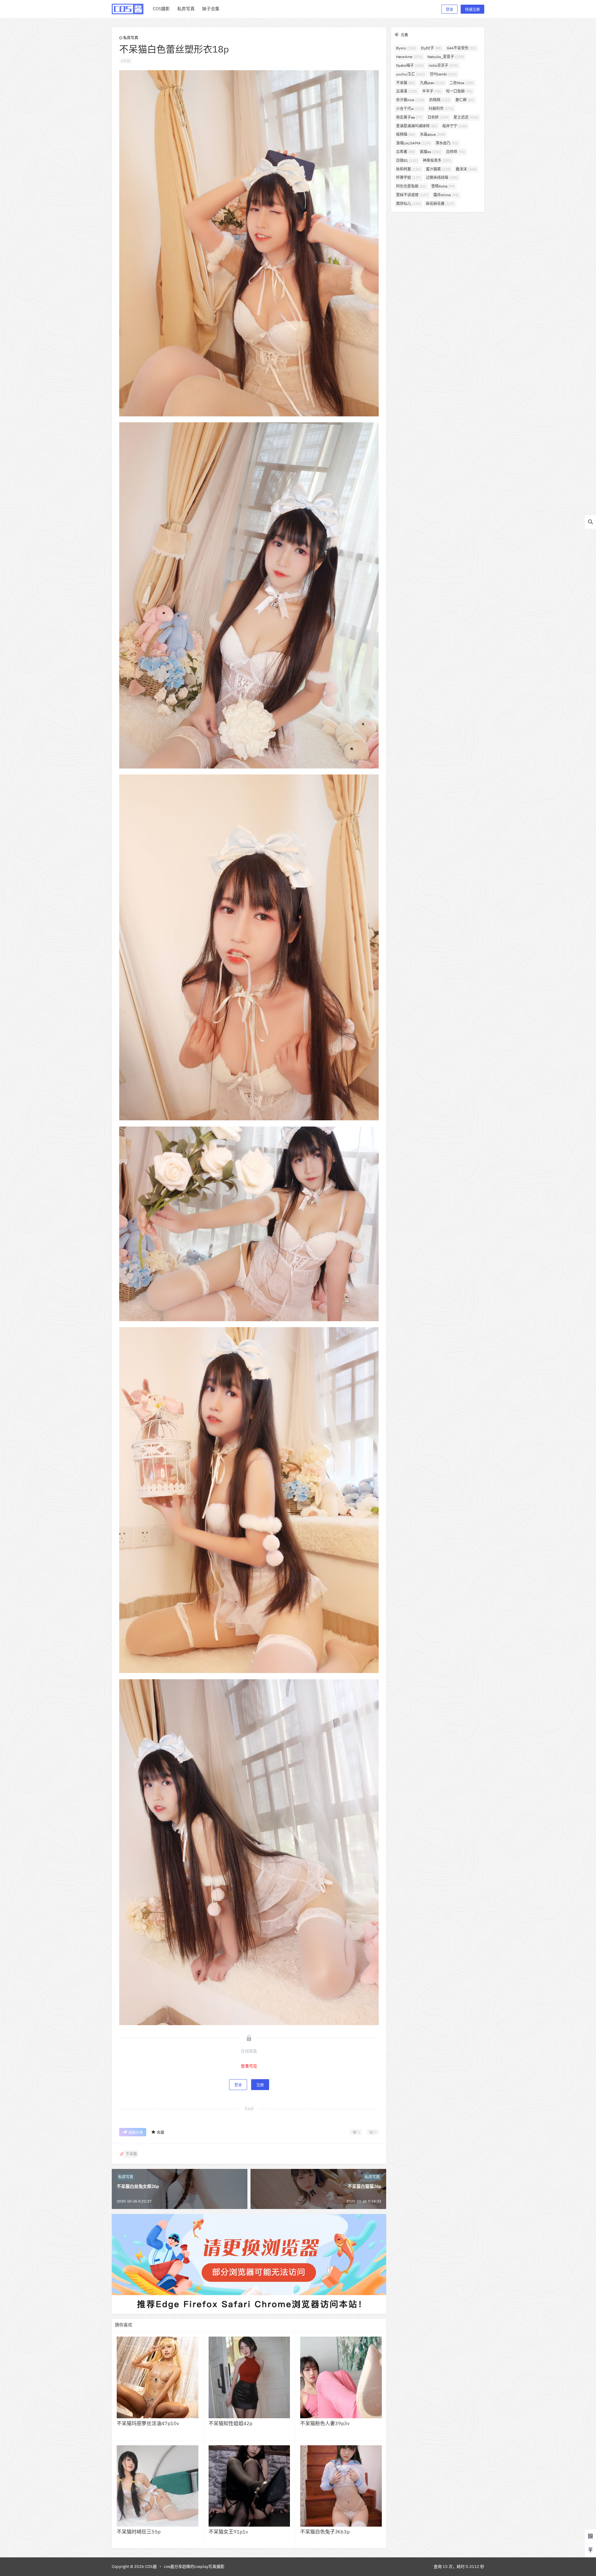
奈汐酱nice (410, 100)
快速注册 (472, 9)
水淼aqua (433, 134)
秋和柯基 (409, 169)
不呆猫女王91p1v (228, 2532)
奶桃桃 (440, 100)
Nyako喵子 (410, 65)
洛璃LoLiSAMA (413, 143)
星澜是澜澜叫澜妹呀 (417, 126)
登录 (449, 9)
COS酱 (150, 2567)
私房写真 (131, 38)
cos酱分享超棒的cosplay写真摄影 (194, 2567)
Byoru (406, 48)
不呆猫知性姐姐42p (230, 2423)
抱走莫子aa (409, 117)
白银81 (407, 160)
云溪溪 (407, 91)
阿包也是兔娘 (411, 186)
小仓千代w (410, 109)
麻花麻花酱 (440, 204)
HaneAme (409, 57)
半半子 (432, 91)
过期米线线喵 (442, 177)
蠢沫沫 (466, 169)
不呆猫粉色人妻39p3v (325, 2423)
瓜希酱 (406, 152)
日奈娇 (438, 117)
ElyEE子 (431, 48)
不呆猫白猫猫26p (364, 2186)
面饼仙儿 (409, 204)
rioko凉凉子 (443, 65)
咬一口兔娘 (459, 91)
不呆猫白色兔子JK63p (325, 2532)
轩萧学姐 (409, 177)
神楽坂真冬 (437, 160)
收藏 (160, 2132)
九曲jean (432, 83)
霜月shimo (446, 195)
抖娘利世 (441, 109)
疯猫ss (431, 152)
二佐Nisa (462, 83)
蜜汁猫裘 (438, 169)
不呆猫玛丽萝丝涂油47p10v (148, 2423)
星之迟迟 (466, 117)
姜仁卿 (465, 100)
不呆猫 (406, 83)
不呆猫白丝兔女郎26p (138, 2186)
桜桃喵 (406, 134)
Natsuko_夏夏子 (446, 57)
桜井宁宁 (455, 126)
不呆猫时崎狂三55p (139, 2532)
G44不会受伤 (461, 48)
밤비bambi (443, 74)
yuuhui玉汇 (411, 74)
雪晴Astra (443, 186)
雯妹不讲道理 (412, 195)
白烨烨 (456, 152)
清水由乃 (447, 143)
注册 (260, 2085)
